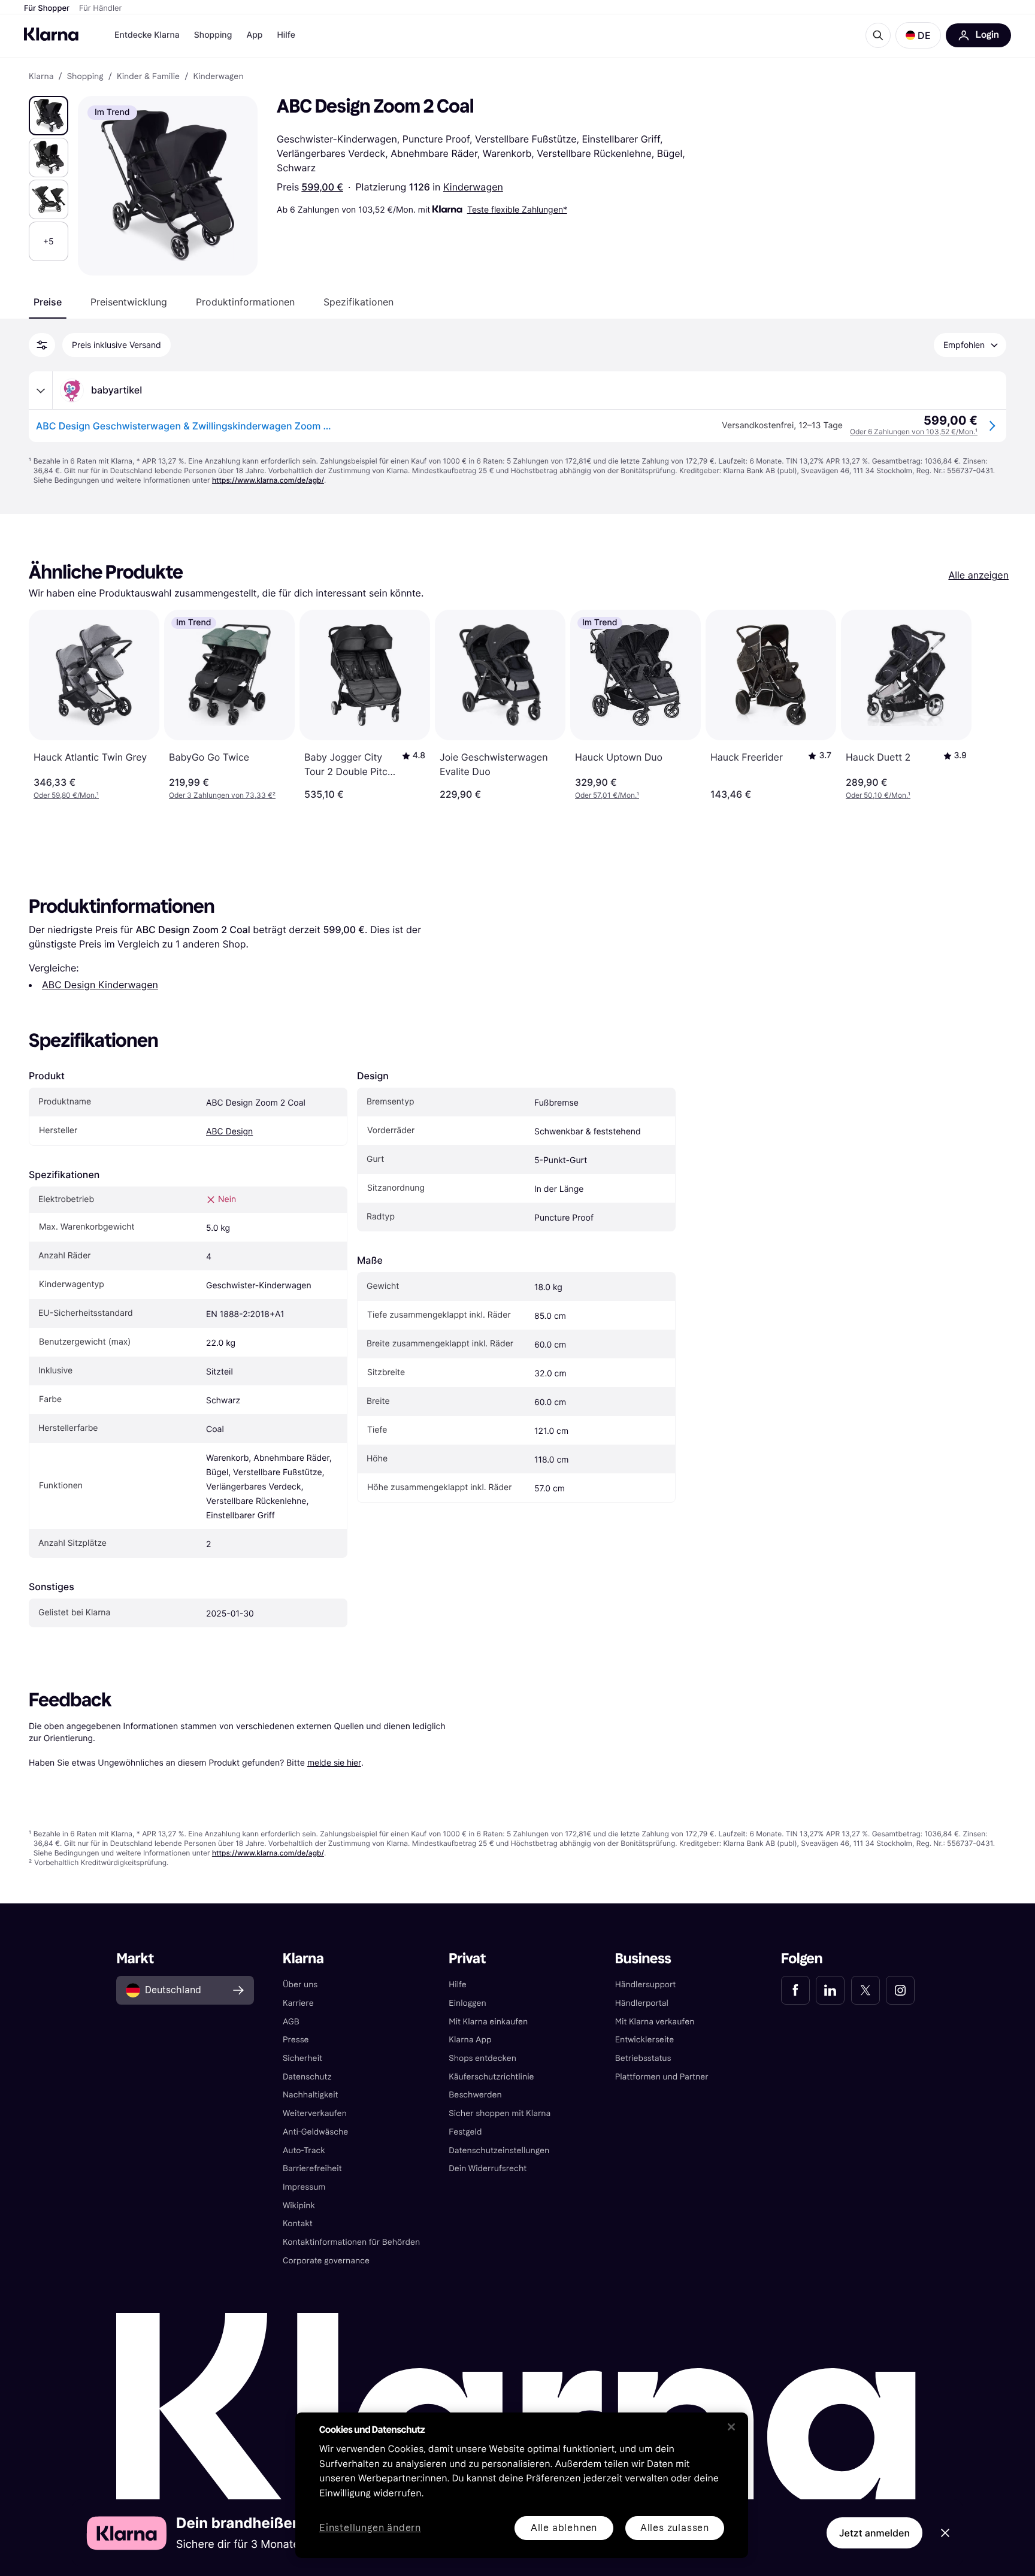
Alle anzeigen (978, 575)
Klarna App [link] (470, 2040)
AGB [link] (291, 2022)
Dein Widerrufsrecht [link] (488, 2168)
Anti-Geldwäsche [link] (316, 2132)
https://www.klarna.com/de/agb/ (268, 480)
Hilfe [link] (458, 1985)
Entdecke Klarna (147, 35)
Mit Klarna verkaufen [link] (655, 2022)
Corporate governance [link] (326, 2261)
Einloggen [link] (467, 2003)
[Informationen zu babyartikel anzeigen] (41, 391)
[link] (795, 1990)
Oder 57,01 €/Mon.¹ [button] (607, 795)
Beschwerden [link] (475, 2095)
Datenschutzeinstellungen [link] (499, 2150)
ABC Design (229, 1132)
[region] (522, 2485)
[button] (918, 35)
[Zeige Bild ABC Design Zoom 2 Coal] (49, 116)
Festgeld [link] (465, 2132)
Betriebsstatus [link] (643, 2058)
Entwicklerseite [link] (645, 2040)
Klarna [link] (41, 77)
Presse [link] (296, 2040)
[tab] (48, 302)
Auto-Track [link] (304, 2150)
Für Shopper (47, 8)
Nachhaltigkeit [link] (311, 2095)
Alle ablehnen (564, 2528)
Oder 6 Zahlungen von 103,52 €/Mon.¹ (914, 432)
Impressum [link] (304, 2187)
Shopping (213, 35)
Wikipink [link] (299, 2206)
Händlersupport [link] (646, 1985)
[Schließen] (731, 2427)
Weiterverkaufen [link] (315, 2113)
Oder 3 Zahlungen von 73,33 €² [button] (222, 795)
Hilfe (286, 35)
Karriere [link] (298, 2003)
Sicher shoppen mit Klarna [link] (500, 2113)
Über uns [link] (300, 1985)
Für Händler (100, 8)
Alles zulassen (675, 2528)
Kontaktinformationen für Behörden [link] (351, 2242)
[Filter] (42, 345)
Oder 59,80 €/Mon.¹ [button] (66, 795)
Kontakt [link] (298, 2224)
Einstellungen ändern (370, 2528)
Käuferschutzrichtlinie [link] (491, 2077)
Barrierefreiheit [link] (312, 2168)
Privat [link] (467, 1959)
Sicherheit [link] (302, 2058)
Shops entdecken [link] (482, 2058)
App (254, 35)
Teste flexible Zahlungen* (517, 209)
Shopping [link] (85, 77)
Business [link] (643, 1959)
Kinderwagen (473, 187)
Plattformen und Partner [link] (662, 2077)
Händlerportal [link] (642, 2003)
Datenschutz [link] (307, 2077)
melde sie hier (334, 1762)
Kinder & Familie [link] (148, 77)
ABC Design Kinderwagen (100, 985)
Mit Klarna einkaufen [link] (488, 2022)
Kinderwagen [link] (218, 77)
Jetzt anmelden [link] (874, 2533)
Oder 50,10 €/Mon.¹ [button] (878, 795)
